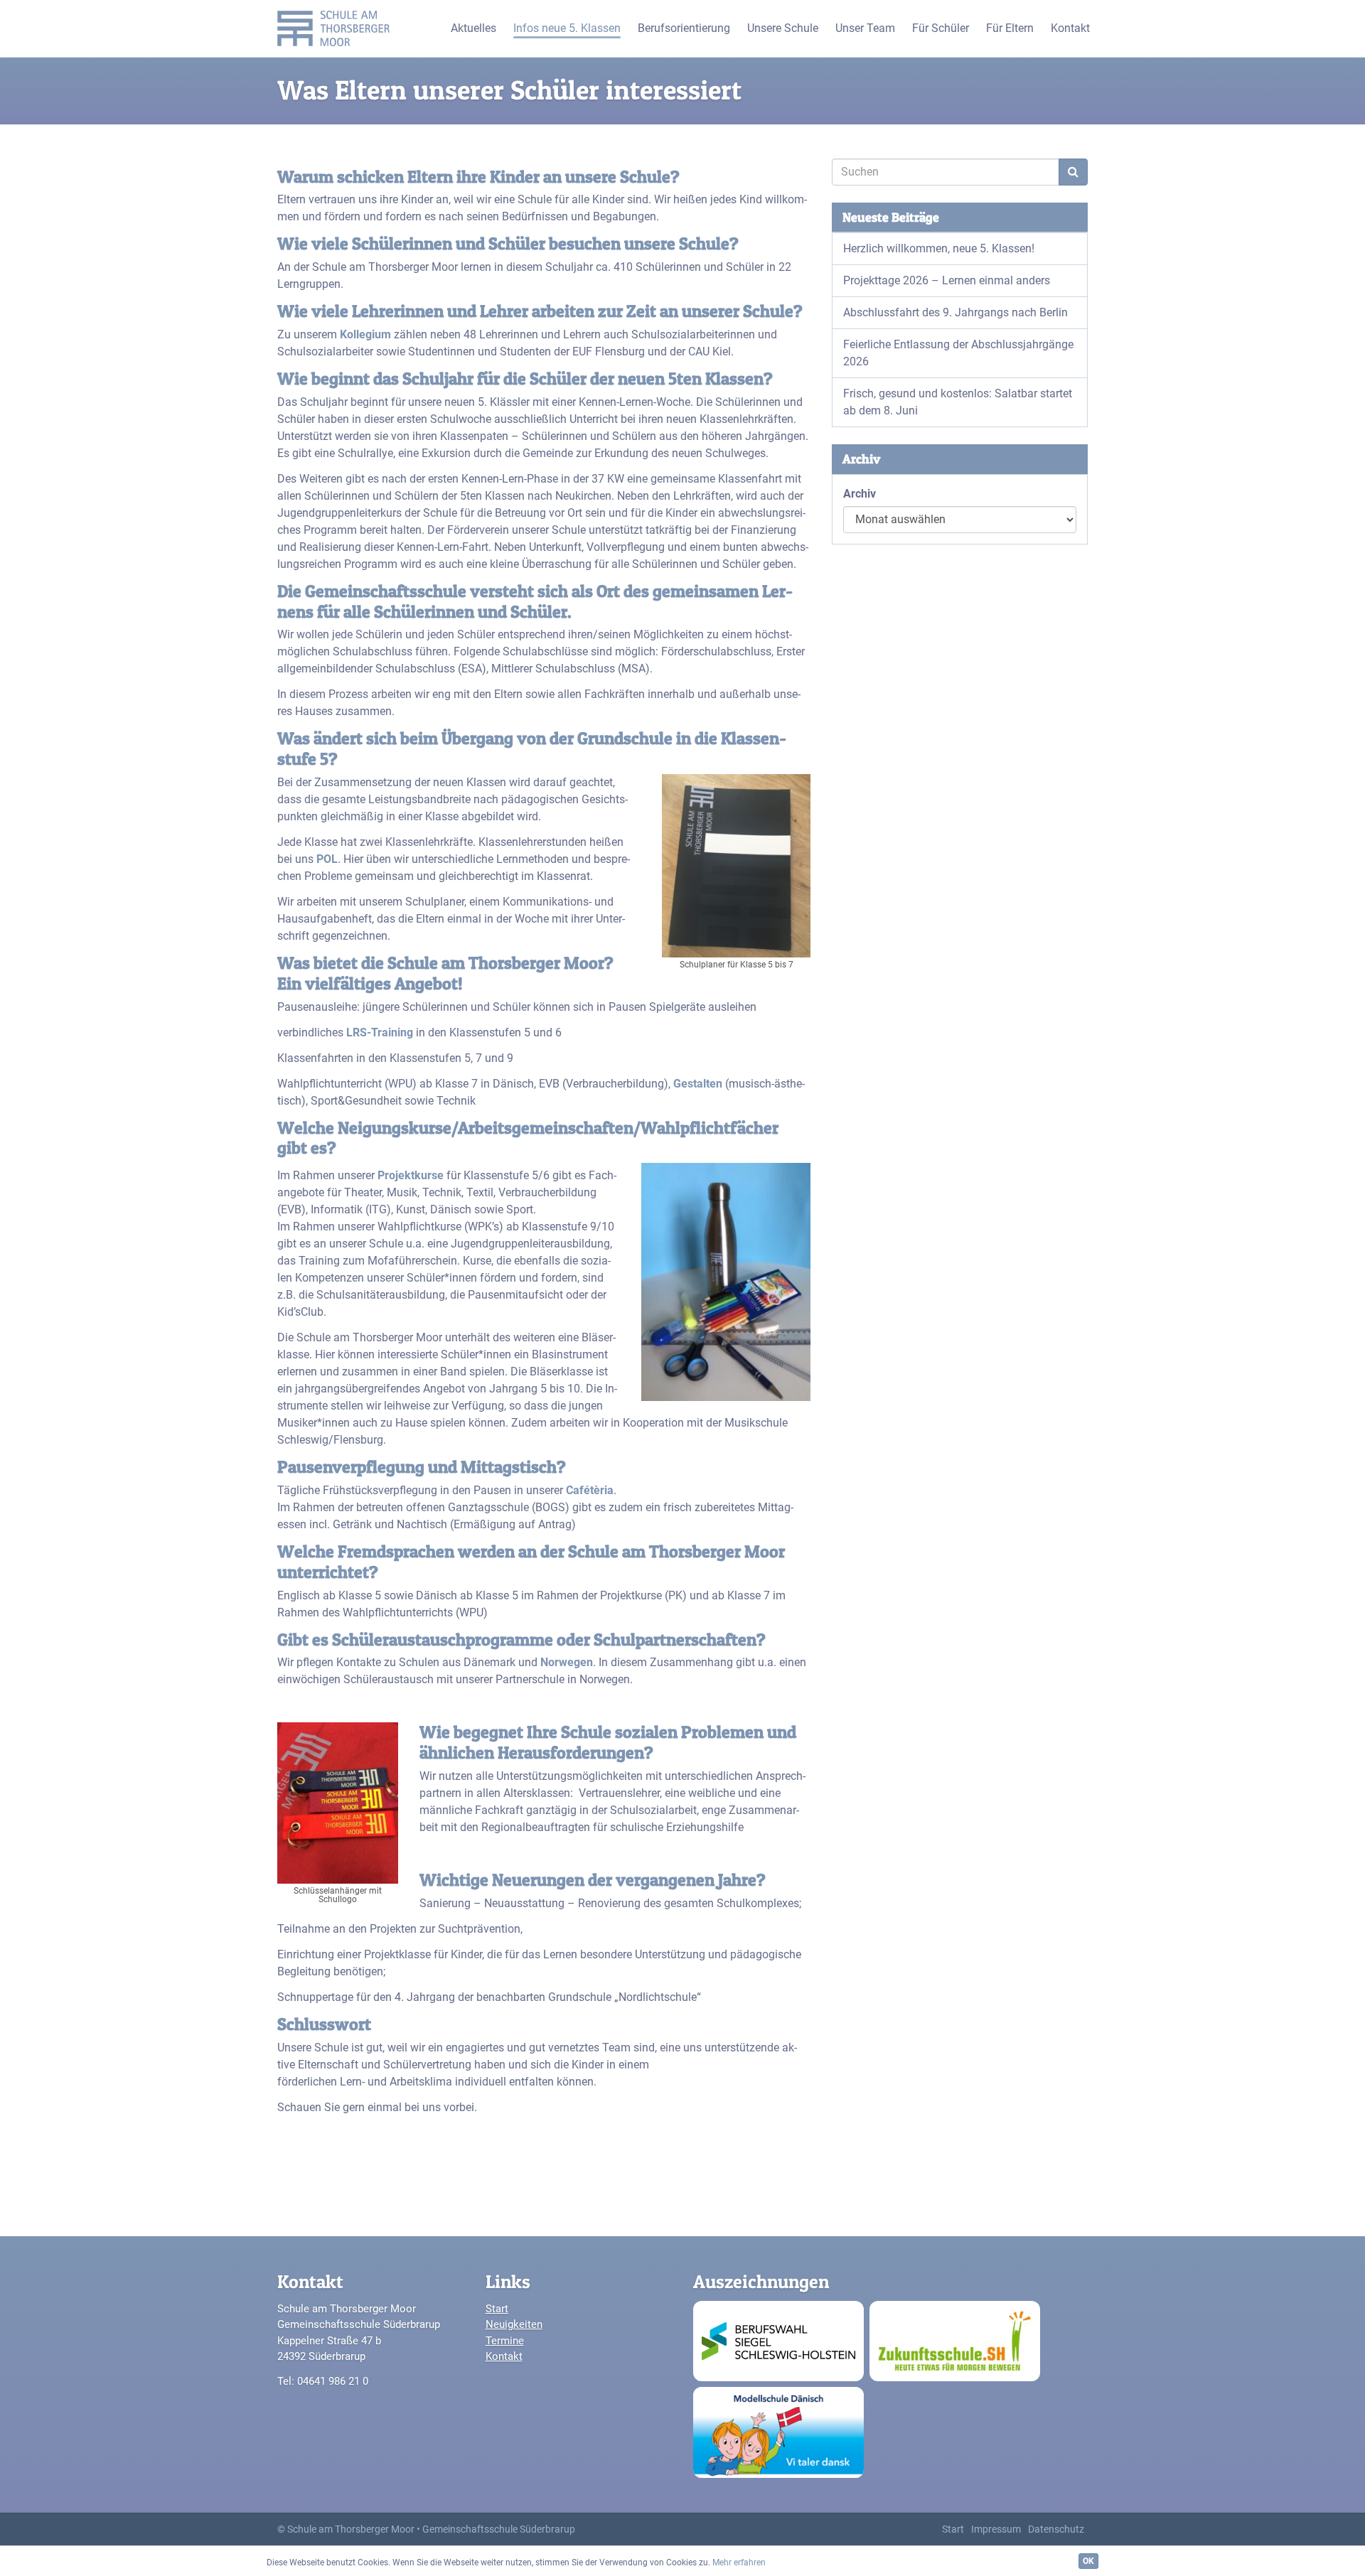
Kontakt (504, 2356)
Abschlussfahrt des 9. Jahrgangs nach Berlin (955, 312)
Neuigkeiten (514, 2324)
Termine (505, 2341)
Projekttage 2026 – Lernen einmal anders (947, 280)
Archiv (860, 494)
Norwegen (567, 1662)
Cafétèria (590, 1490)
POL (327, 859)
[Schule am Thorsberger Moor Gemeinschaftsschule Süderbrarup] (337, 28)
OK (1088, 2561)
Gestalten (698, 1084)
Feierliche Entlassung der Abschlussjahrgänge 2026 (958, 353)
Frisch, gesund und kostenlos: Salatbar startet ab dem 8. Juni (958, 402)
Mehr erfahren (739, 2562)
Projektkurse (411, 1175)
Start (497, 2309)
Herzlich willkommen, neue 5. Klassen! (939, 248)
